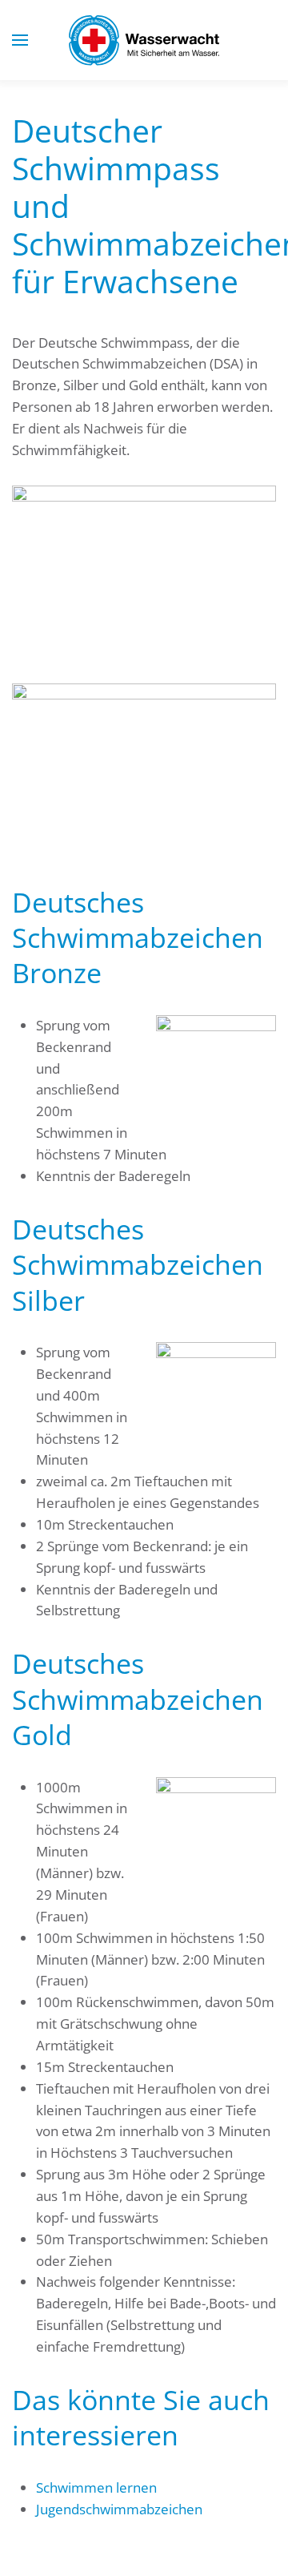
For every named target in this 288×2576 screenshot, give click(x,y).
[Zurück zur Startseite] (144, 40)
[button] (20, 40)
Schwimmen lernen (96, 2487)
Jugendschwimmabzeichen (119, 2509)
